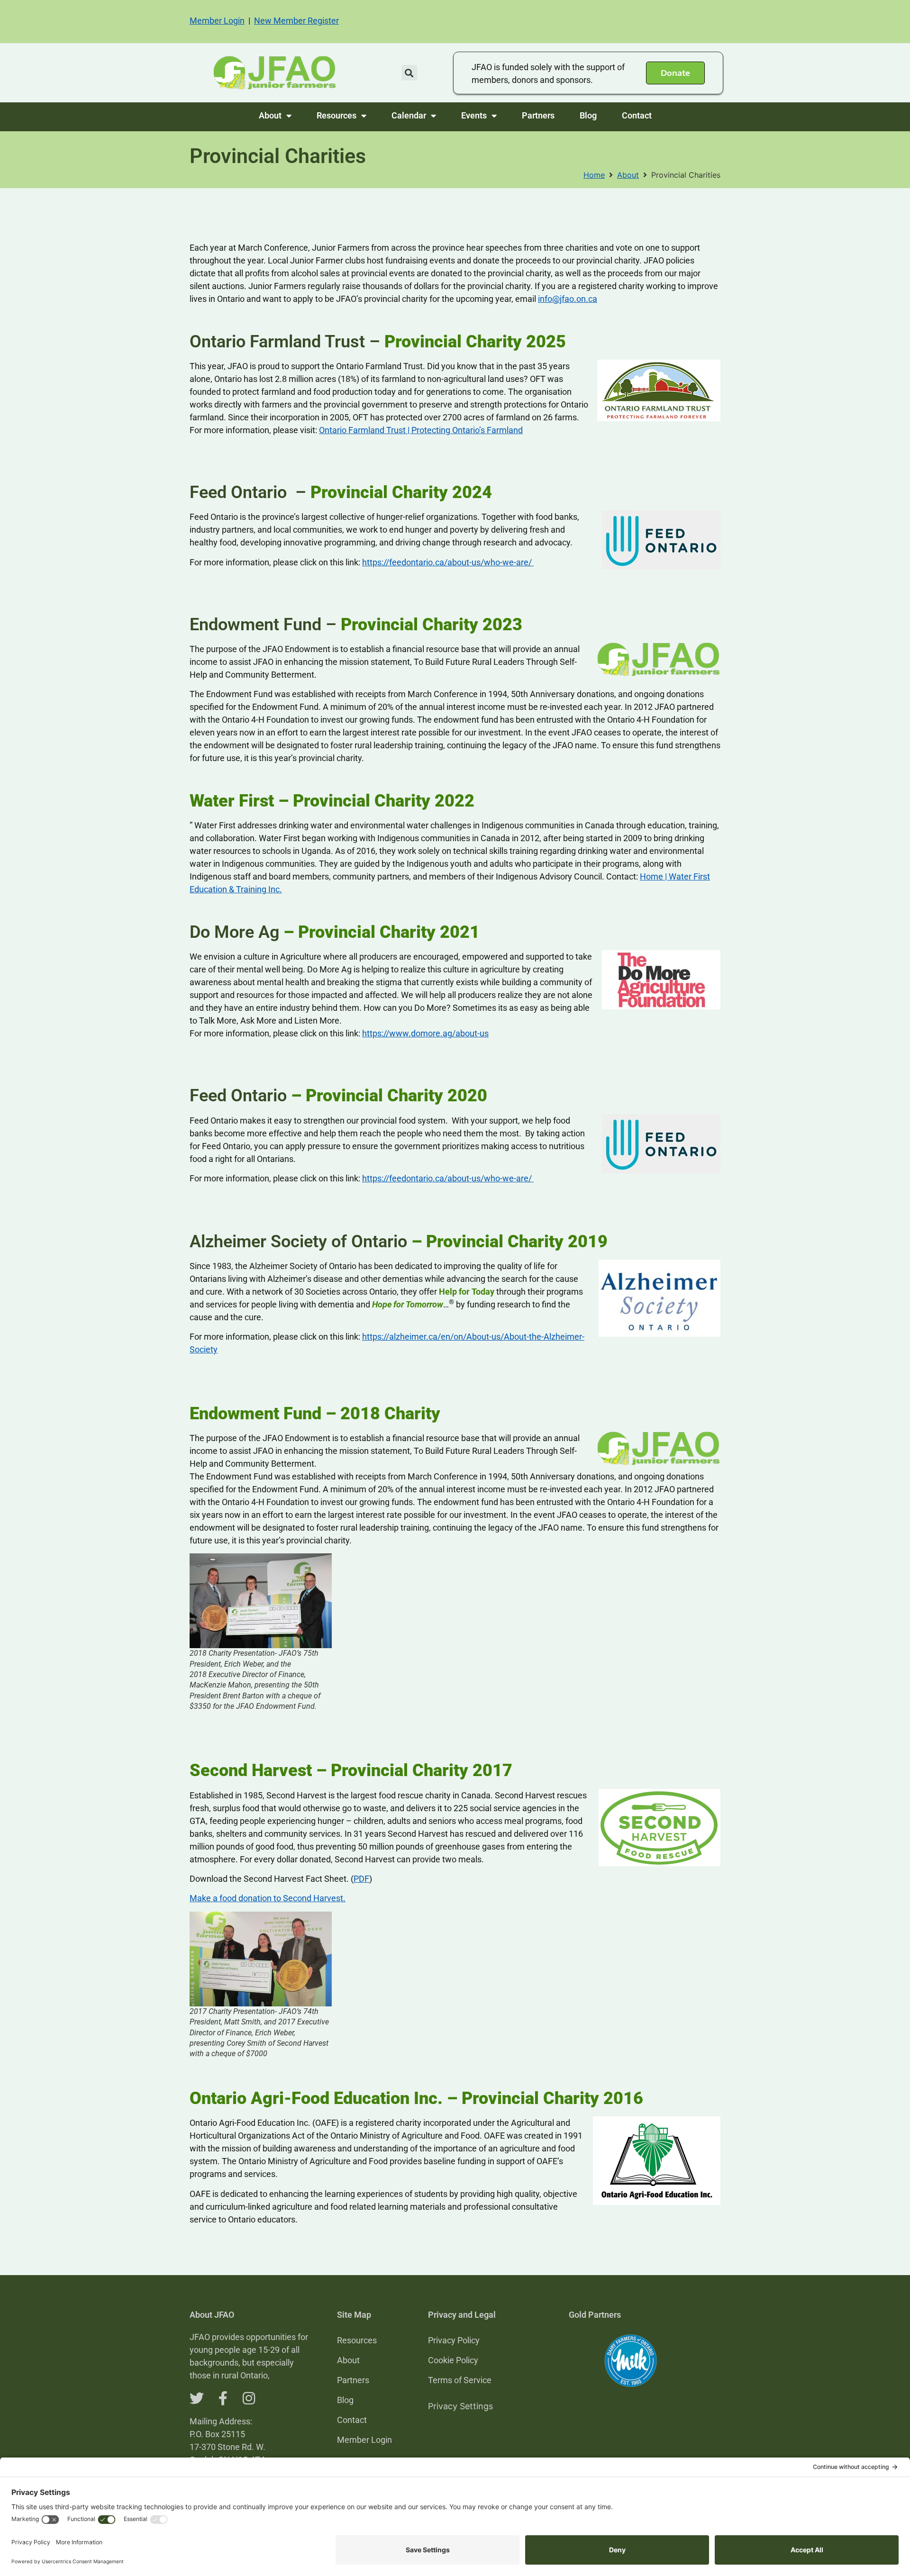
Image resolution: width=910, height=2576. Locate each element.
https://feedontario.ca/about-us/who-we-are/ (448, 562)
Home (594, 175)
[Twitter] (197, 2398)
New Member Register (296, 21)
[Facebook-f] (223, 2398)
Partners (538, 115)
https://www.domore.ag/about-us (425, 1033)
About (270, 115)
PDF (361, 1879)
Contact (637, 115)
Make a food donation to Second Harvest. (268, 1898)
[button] (409, 73)
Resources (337, 115)
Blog (588, 115)
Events (474, 115)
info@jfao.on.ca (568, 299)
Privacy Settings (460, 2406)
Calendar (409, 115)
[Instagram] (249, 2398)
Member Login (217, 21)
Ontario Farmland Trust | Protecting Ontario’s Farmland (421, 430)
